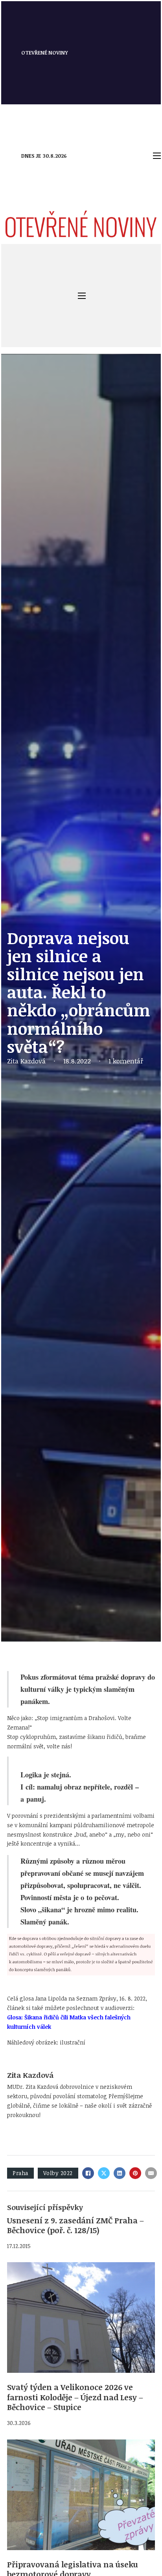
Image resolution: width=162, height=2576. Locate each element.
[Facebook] (88, 2173)
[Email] (151, 2173)
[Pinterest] (135, 2173)
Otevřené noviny (45, 53)
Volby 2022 (58, 2173)
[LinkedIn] (120, 2173)
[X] (104, 2173)
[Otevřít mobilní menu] (157, 156)
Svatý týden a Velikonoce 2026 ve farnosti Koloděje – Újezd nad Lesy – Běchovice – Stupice (75, 2397)
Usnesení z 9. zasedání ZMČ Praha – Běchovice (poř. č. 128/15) (75, 2225)
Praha (20, 2173)
